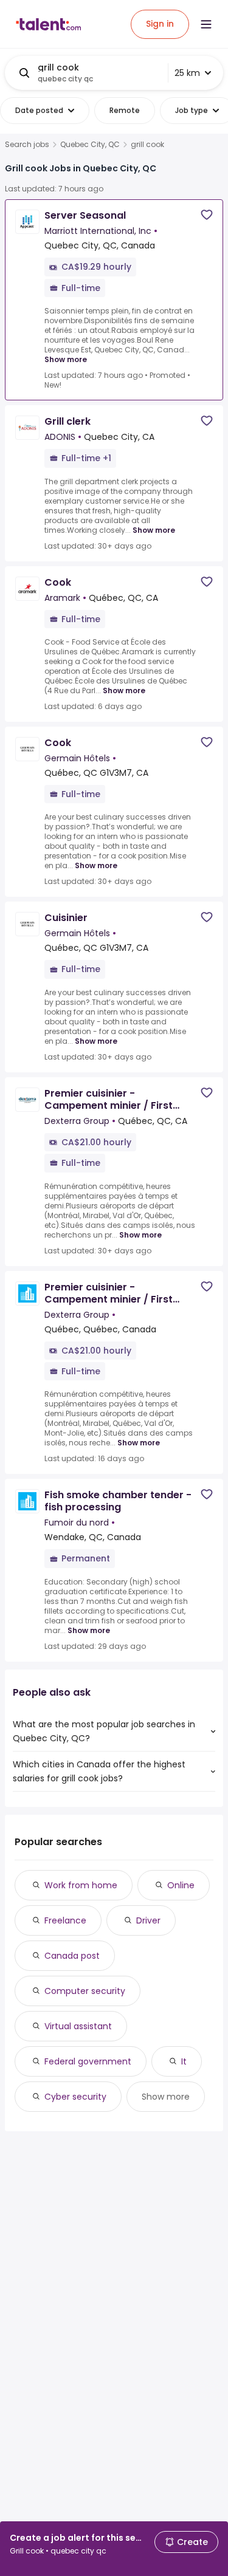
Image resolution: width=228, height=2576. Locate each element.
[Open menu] (206, 24)
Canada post (72, 1956)
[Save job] (207, 215)
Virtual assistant (78, 2026)
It (184, 2061)
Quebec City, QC (90, 145)
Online (181, 1885)
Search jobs (27, 145)
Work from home (81, 1885)
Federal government (88, 2061)
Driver (148, 1920)
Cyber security (75, 2097)
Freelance (65, 1920)
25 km (187, 73)
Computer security (85, 1991)
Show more (66, 359)
